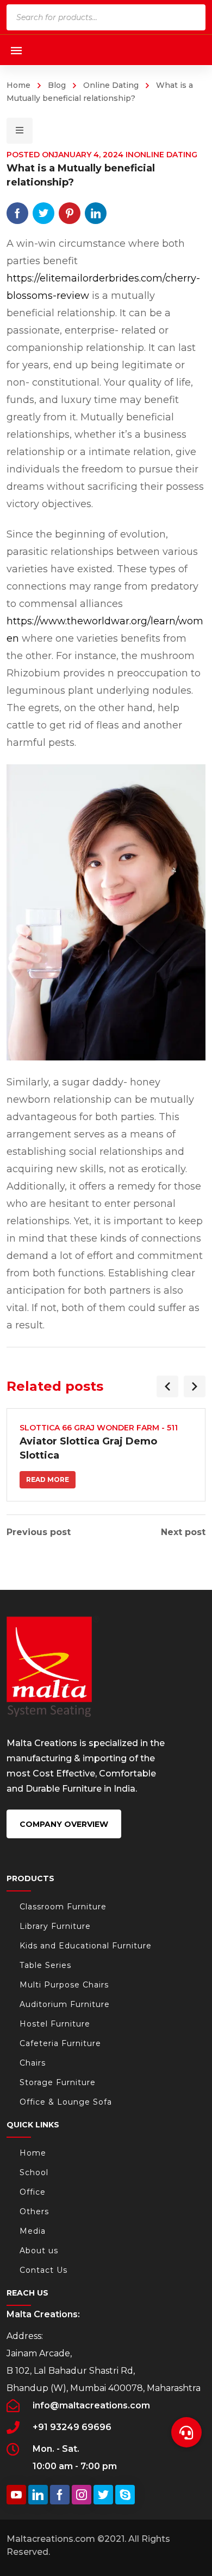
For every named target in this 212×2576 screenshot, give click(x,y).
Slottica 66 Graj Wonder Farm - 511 (99, 1428)
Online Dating (111, 85)
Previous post (39, 1532)
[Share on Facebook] (17, 213)
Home (18, 85)
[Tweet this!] (43, 213)
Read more (48, 1479)
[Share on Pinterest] (70, 213)
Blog (57, 85)
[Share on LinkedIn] (96, 213)
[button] (186, 2426)
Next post (183, 1532)
